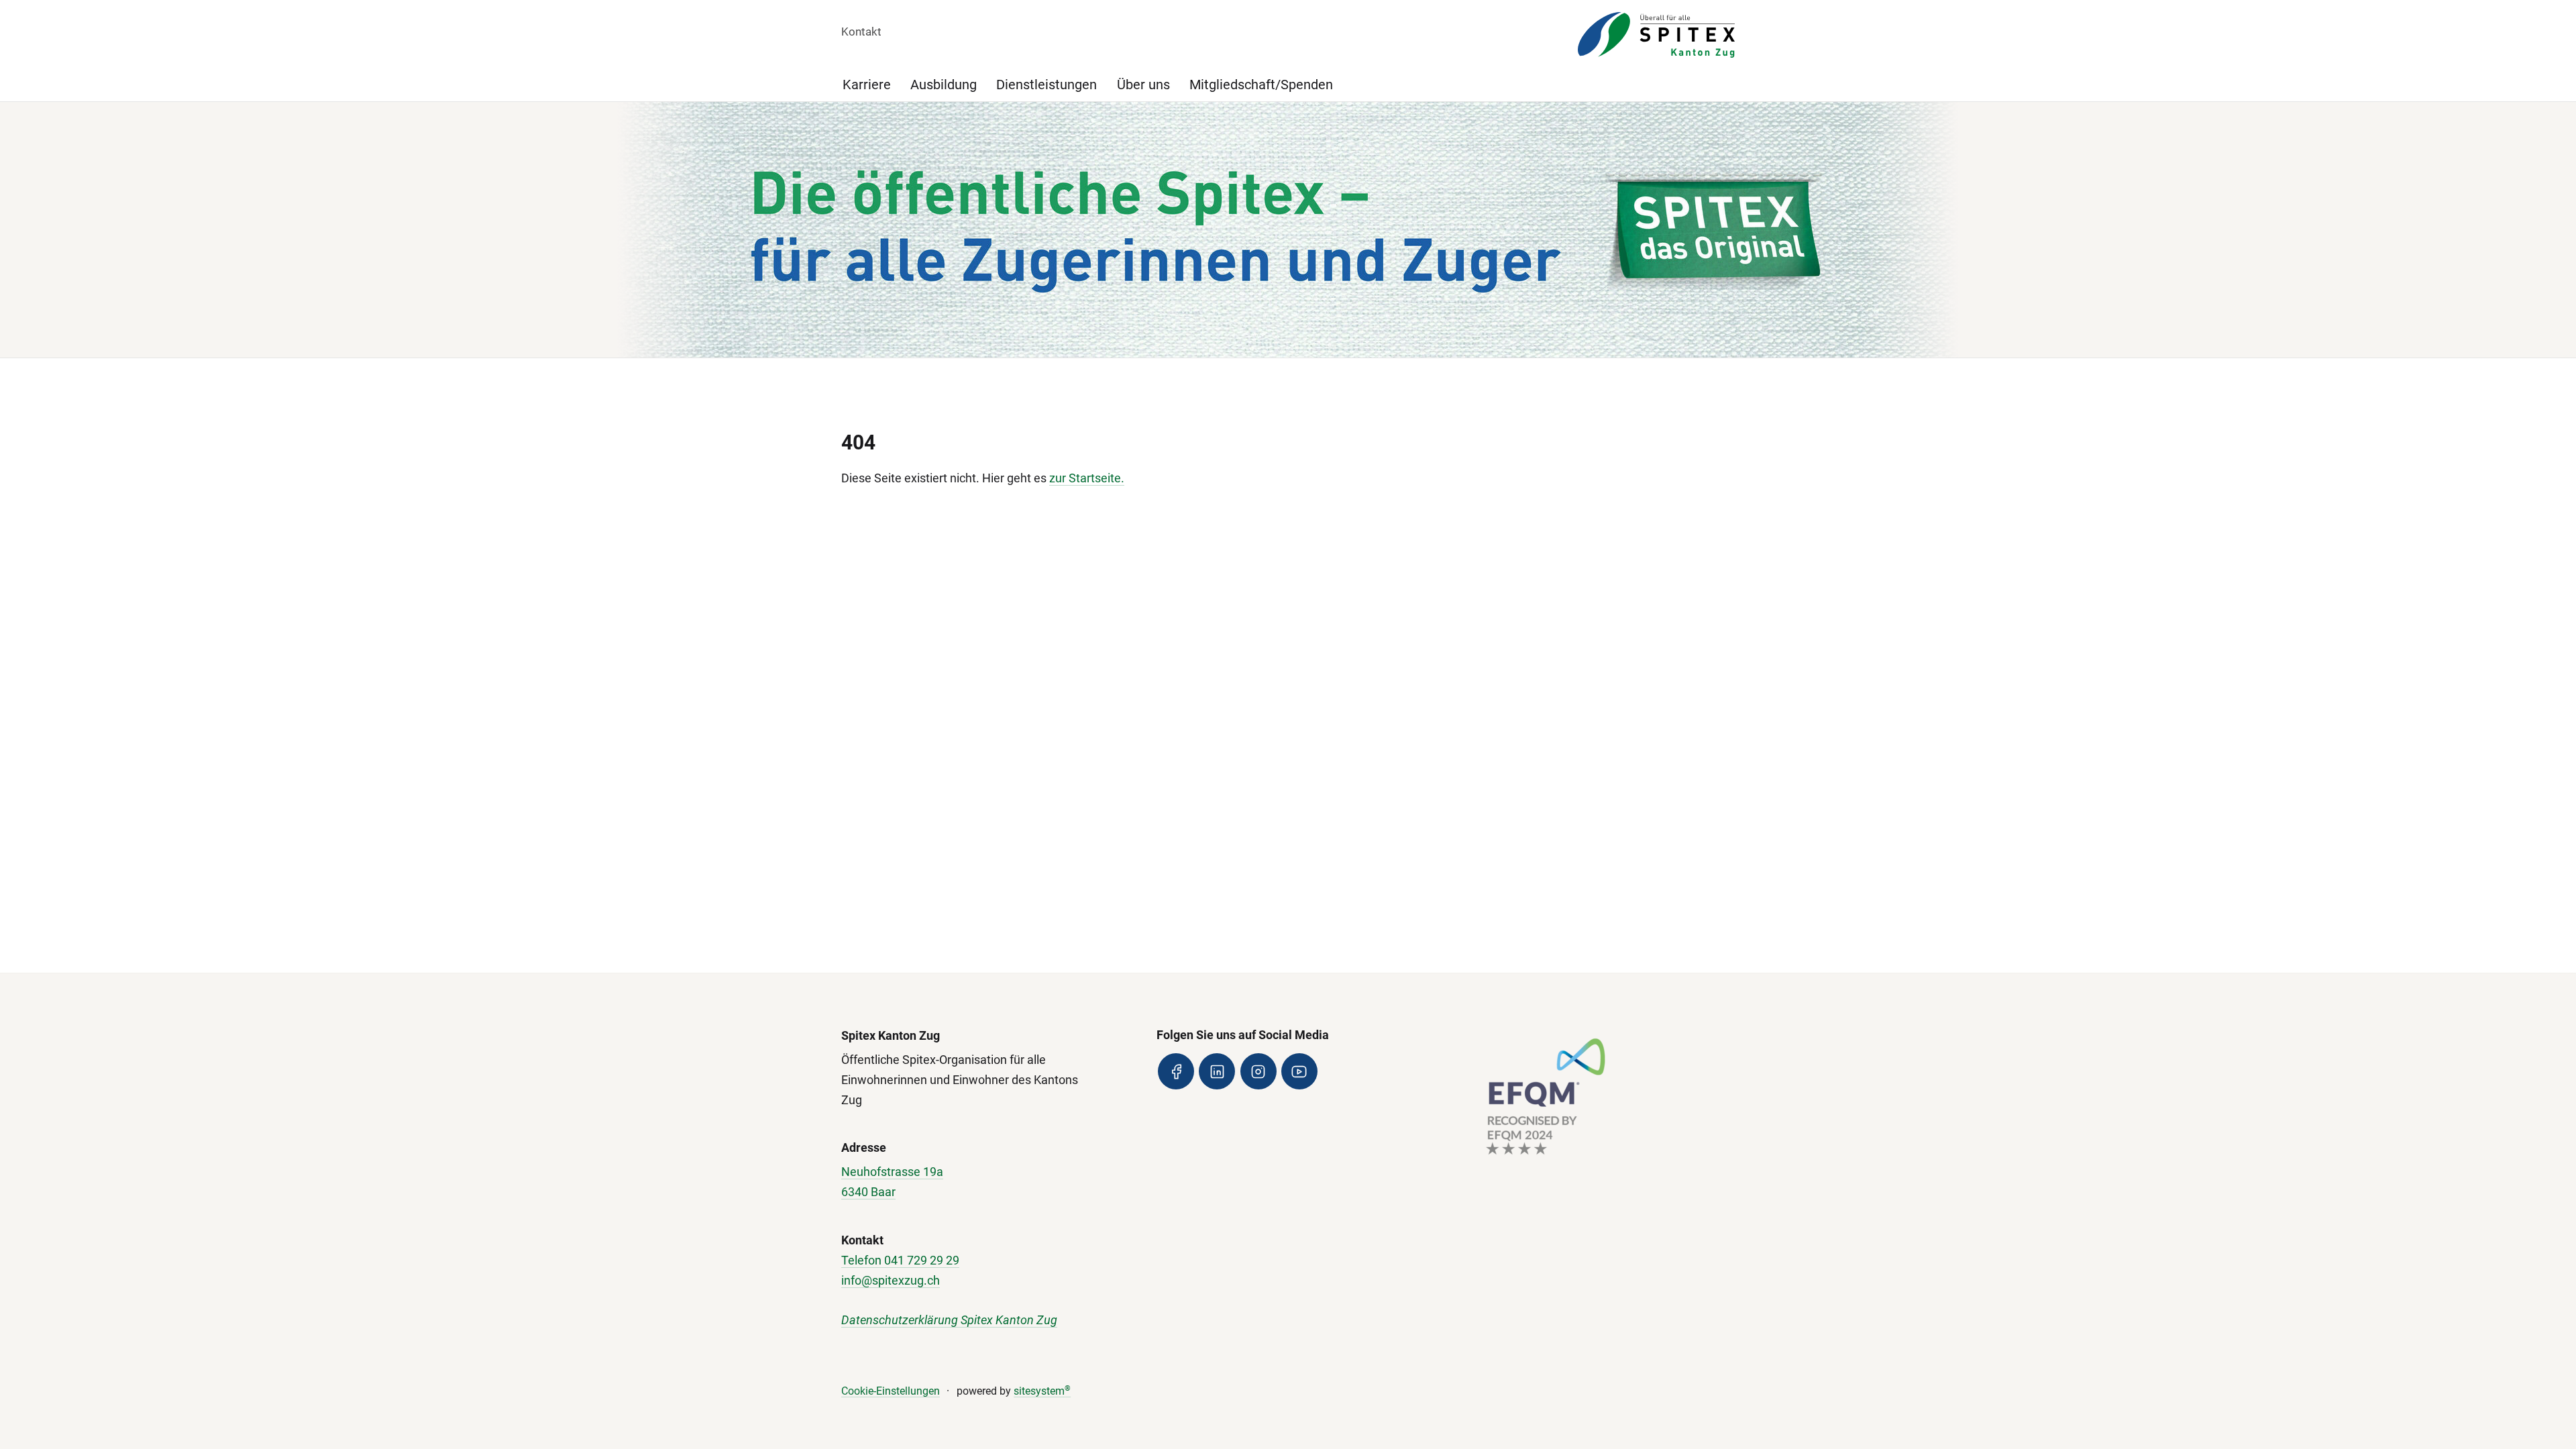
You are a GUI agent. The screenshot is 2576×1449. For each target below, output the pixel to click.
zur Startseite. (1087, 478)
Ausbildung (944, 85)
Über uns (1143, 85)
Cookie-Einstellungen (891, 1391)
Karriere (867, 85)
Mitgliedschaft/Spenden (1261, 85)
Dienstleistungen (1046, 85)
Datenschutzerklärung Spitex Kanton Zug (949, 1320)
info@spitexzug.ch (891, 1280)
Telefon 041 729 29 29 (900, 1260)
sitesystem (1042, 1391)
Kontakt (861, 32)
